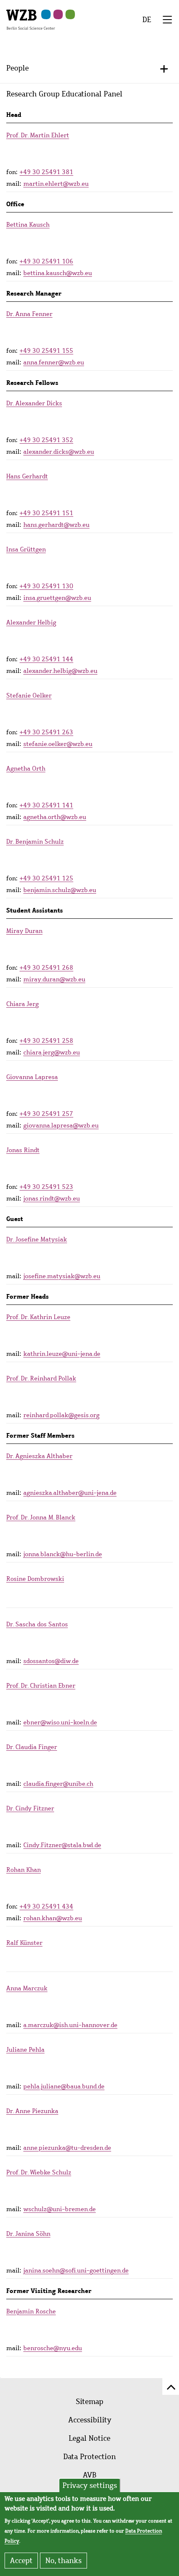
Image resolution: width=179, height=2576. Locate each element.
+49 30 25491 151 (46, 513)
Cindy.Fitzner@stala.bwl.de (62, 1845)
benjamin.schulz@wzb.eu (60, 890)
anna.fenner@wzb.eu (54, 362)
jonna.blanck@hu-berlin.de (63, 1554)
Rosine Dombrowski (35, 1579)
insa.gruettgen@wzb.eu (57, 598)
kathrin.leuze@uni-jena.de (62, 1354)
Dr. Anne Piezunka (32, 2111)
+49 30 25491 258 (46, 1041)
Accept (21, 2561)
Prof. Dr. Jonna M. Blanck (41, 1517)
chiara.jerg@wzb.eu (52, 1052)
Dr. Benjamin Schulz (35, 842)
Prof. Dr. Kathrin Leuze (38, 1317)
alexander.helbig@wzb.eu (60, 671)
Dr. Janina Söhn (28, 2234)
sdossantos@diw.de (51, 1661)
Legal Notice (89, 2438)
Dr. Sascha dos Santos (37, 1624)
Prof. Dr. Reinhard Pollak (41, 1378)
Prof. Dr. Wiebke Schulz (39, 2172)
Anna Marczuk (27, 1988)
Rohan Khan (24, 1870)
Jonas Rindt (23, 1150)
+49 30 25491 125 (46, 878)
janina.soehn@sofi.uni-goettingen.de (76, 2270)
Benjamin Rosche (31, 2311)
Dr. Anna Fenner (29, 314)
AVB (90, 2475)
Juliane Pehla (25, 2050)
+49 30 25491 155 (46, 351)
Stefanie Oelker (29, 695)
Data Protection (89, 2457)
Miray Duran (24, 931)
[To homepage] (31, 19)
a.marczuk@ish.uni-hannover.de (70, 2025)
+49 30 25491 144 (46, 659)
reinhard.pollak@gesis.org (61, 1415)
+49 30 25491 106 (46, 261)
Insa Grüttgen (26, 549)
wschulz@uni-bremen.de (60, 2209)
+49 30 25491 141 (46, 805)
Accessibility (90, 2420)
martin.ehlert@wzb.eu (56, 184)
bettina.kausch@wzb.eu (58, 273)
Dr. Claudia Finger (32, 1747)
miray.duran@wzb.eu (54, 979)
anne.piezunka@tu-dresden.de (67, 2148)
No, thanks (63, 2561)
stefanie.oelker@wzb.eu (58, 744)
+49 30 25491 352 (46, 440)
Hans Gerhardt (27, 476)
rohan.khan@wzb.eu (53, 1918)
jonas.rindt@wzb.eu (52, 1198)
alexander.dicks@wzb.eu (59, 452)
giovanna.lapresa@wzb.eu (61, 1125)
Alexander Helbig (31, 622)
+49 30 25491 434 (46, 1906)
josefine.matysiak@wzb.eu (62, 1276)
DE (147, 20)
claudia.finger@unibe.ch (58, 1784)
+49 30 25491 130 (46, 586)
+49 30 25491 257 (46, 1114)
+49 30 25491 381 (46, 172)
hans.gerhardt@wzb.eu (56, 525)
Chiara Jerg (22, 1004)
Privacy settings (90, 2485)
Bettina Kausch (28, 225)
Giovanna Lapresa (32, 1077)
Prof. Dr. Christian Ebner (41, 1686)
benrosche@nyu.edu (53, 2348)
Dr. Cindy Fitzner (30, 1808)
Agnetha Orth (26, 769)
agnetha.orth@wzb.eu (55, 817)
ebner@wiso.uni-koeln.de (60, 1722)
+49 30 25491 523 (46, 1187)
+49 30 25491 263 (46, 732)
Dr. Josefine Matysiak (37, 1239)
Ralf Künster (24, 1943)
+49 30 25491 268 (46, 968)
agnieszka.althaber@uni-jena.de (70, 1493)
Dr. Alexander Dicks (34, 403)
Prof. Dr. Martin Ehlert (38, 135)
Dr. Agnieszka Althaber (39, 1456)
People (17, 68)
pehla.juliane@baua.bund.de (64, 2086)
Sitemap (89, 2402)
